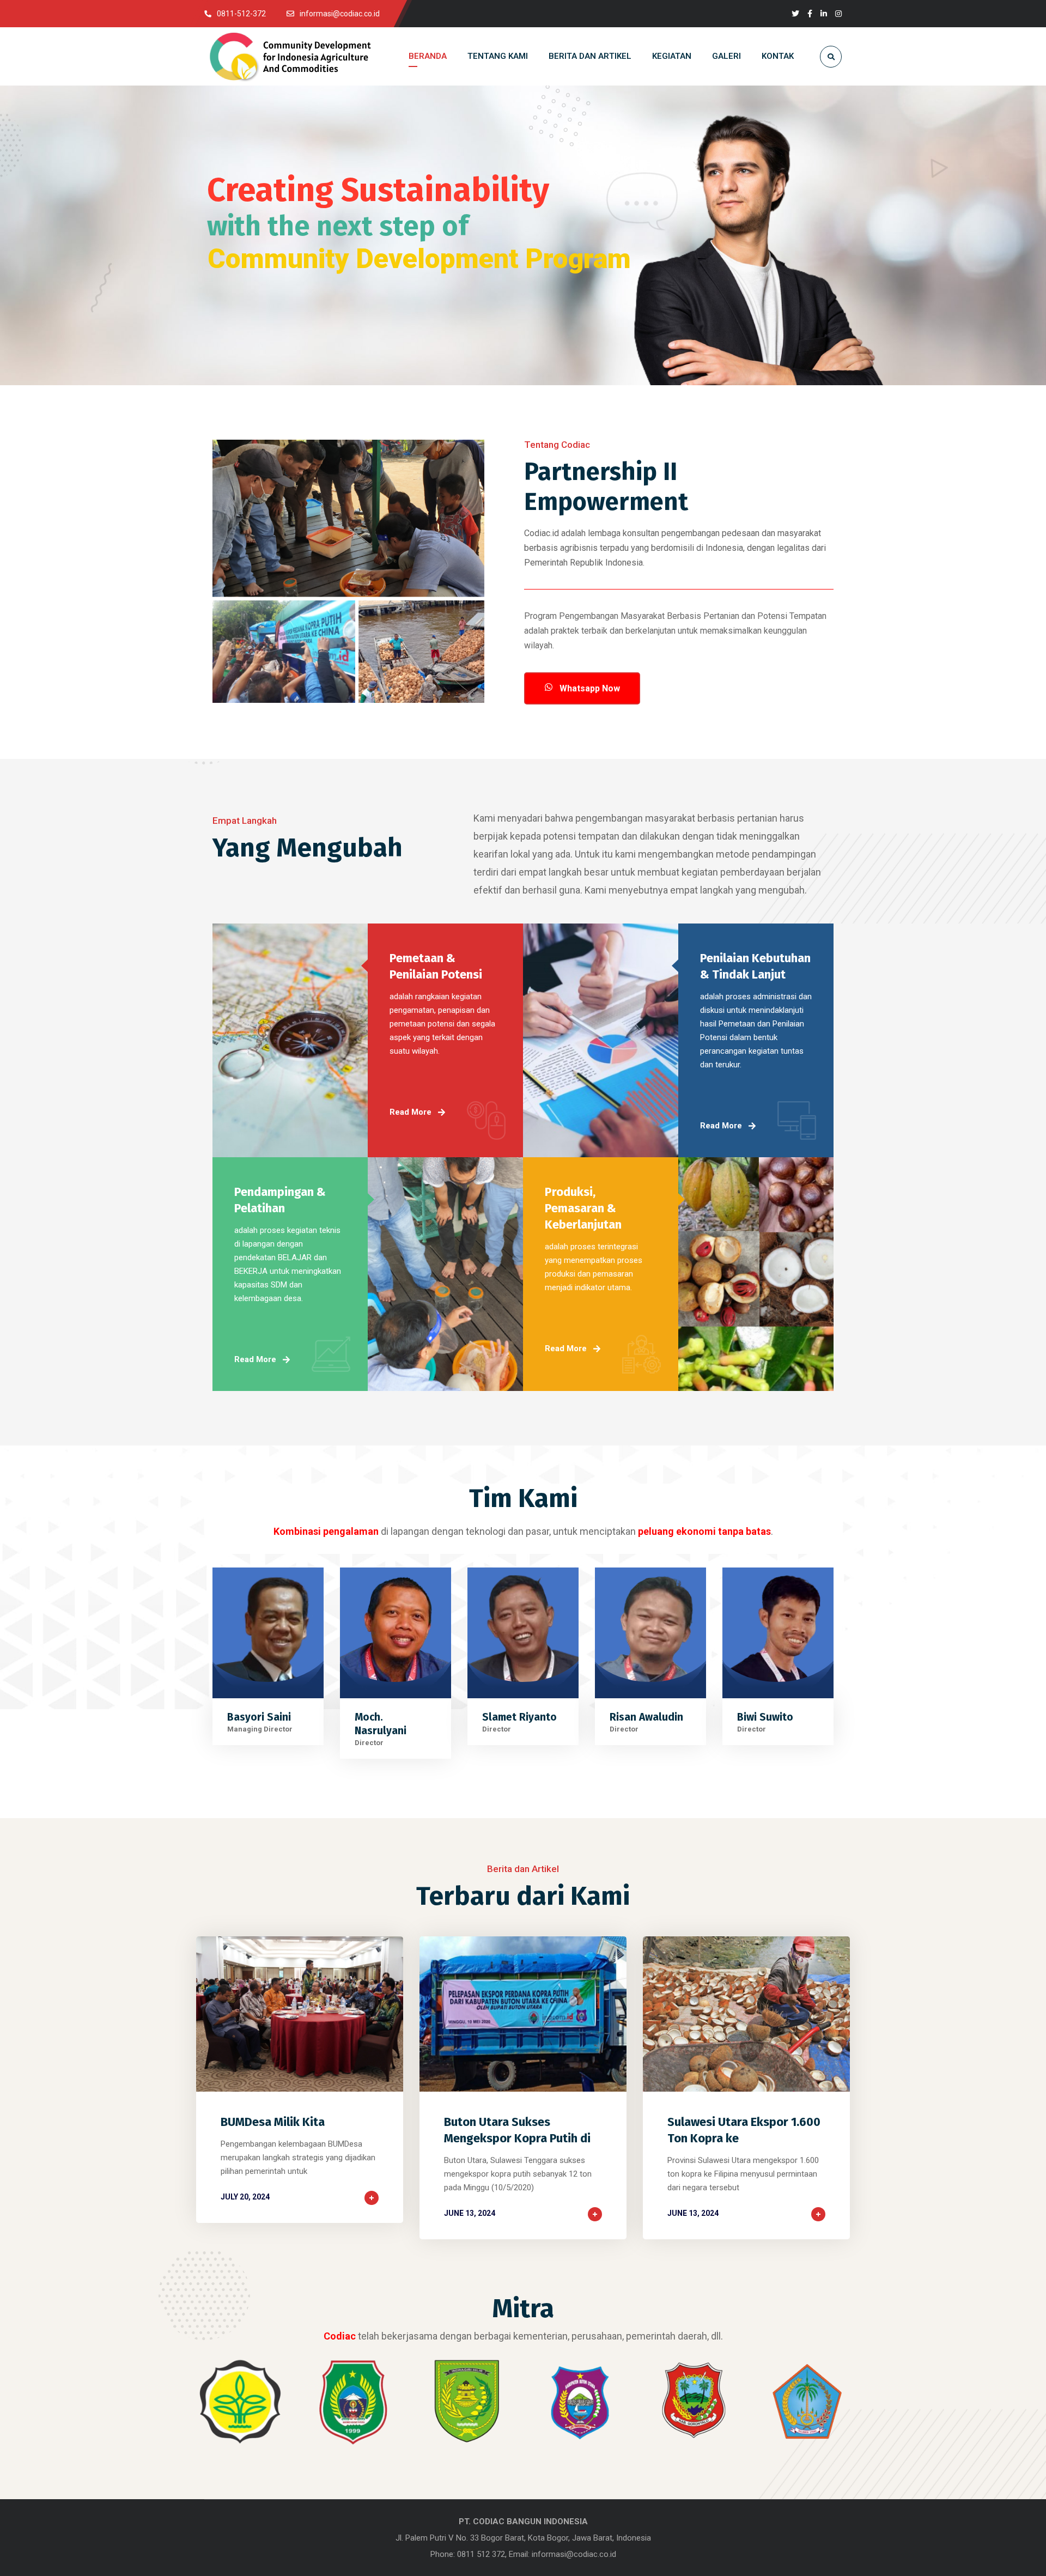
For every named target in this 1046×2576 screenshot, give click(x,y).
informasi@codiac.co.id (574, 2554)
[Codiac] (290, 57)
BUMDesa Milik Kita (273, 2122)
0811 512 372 (481, 2554)
